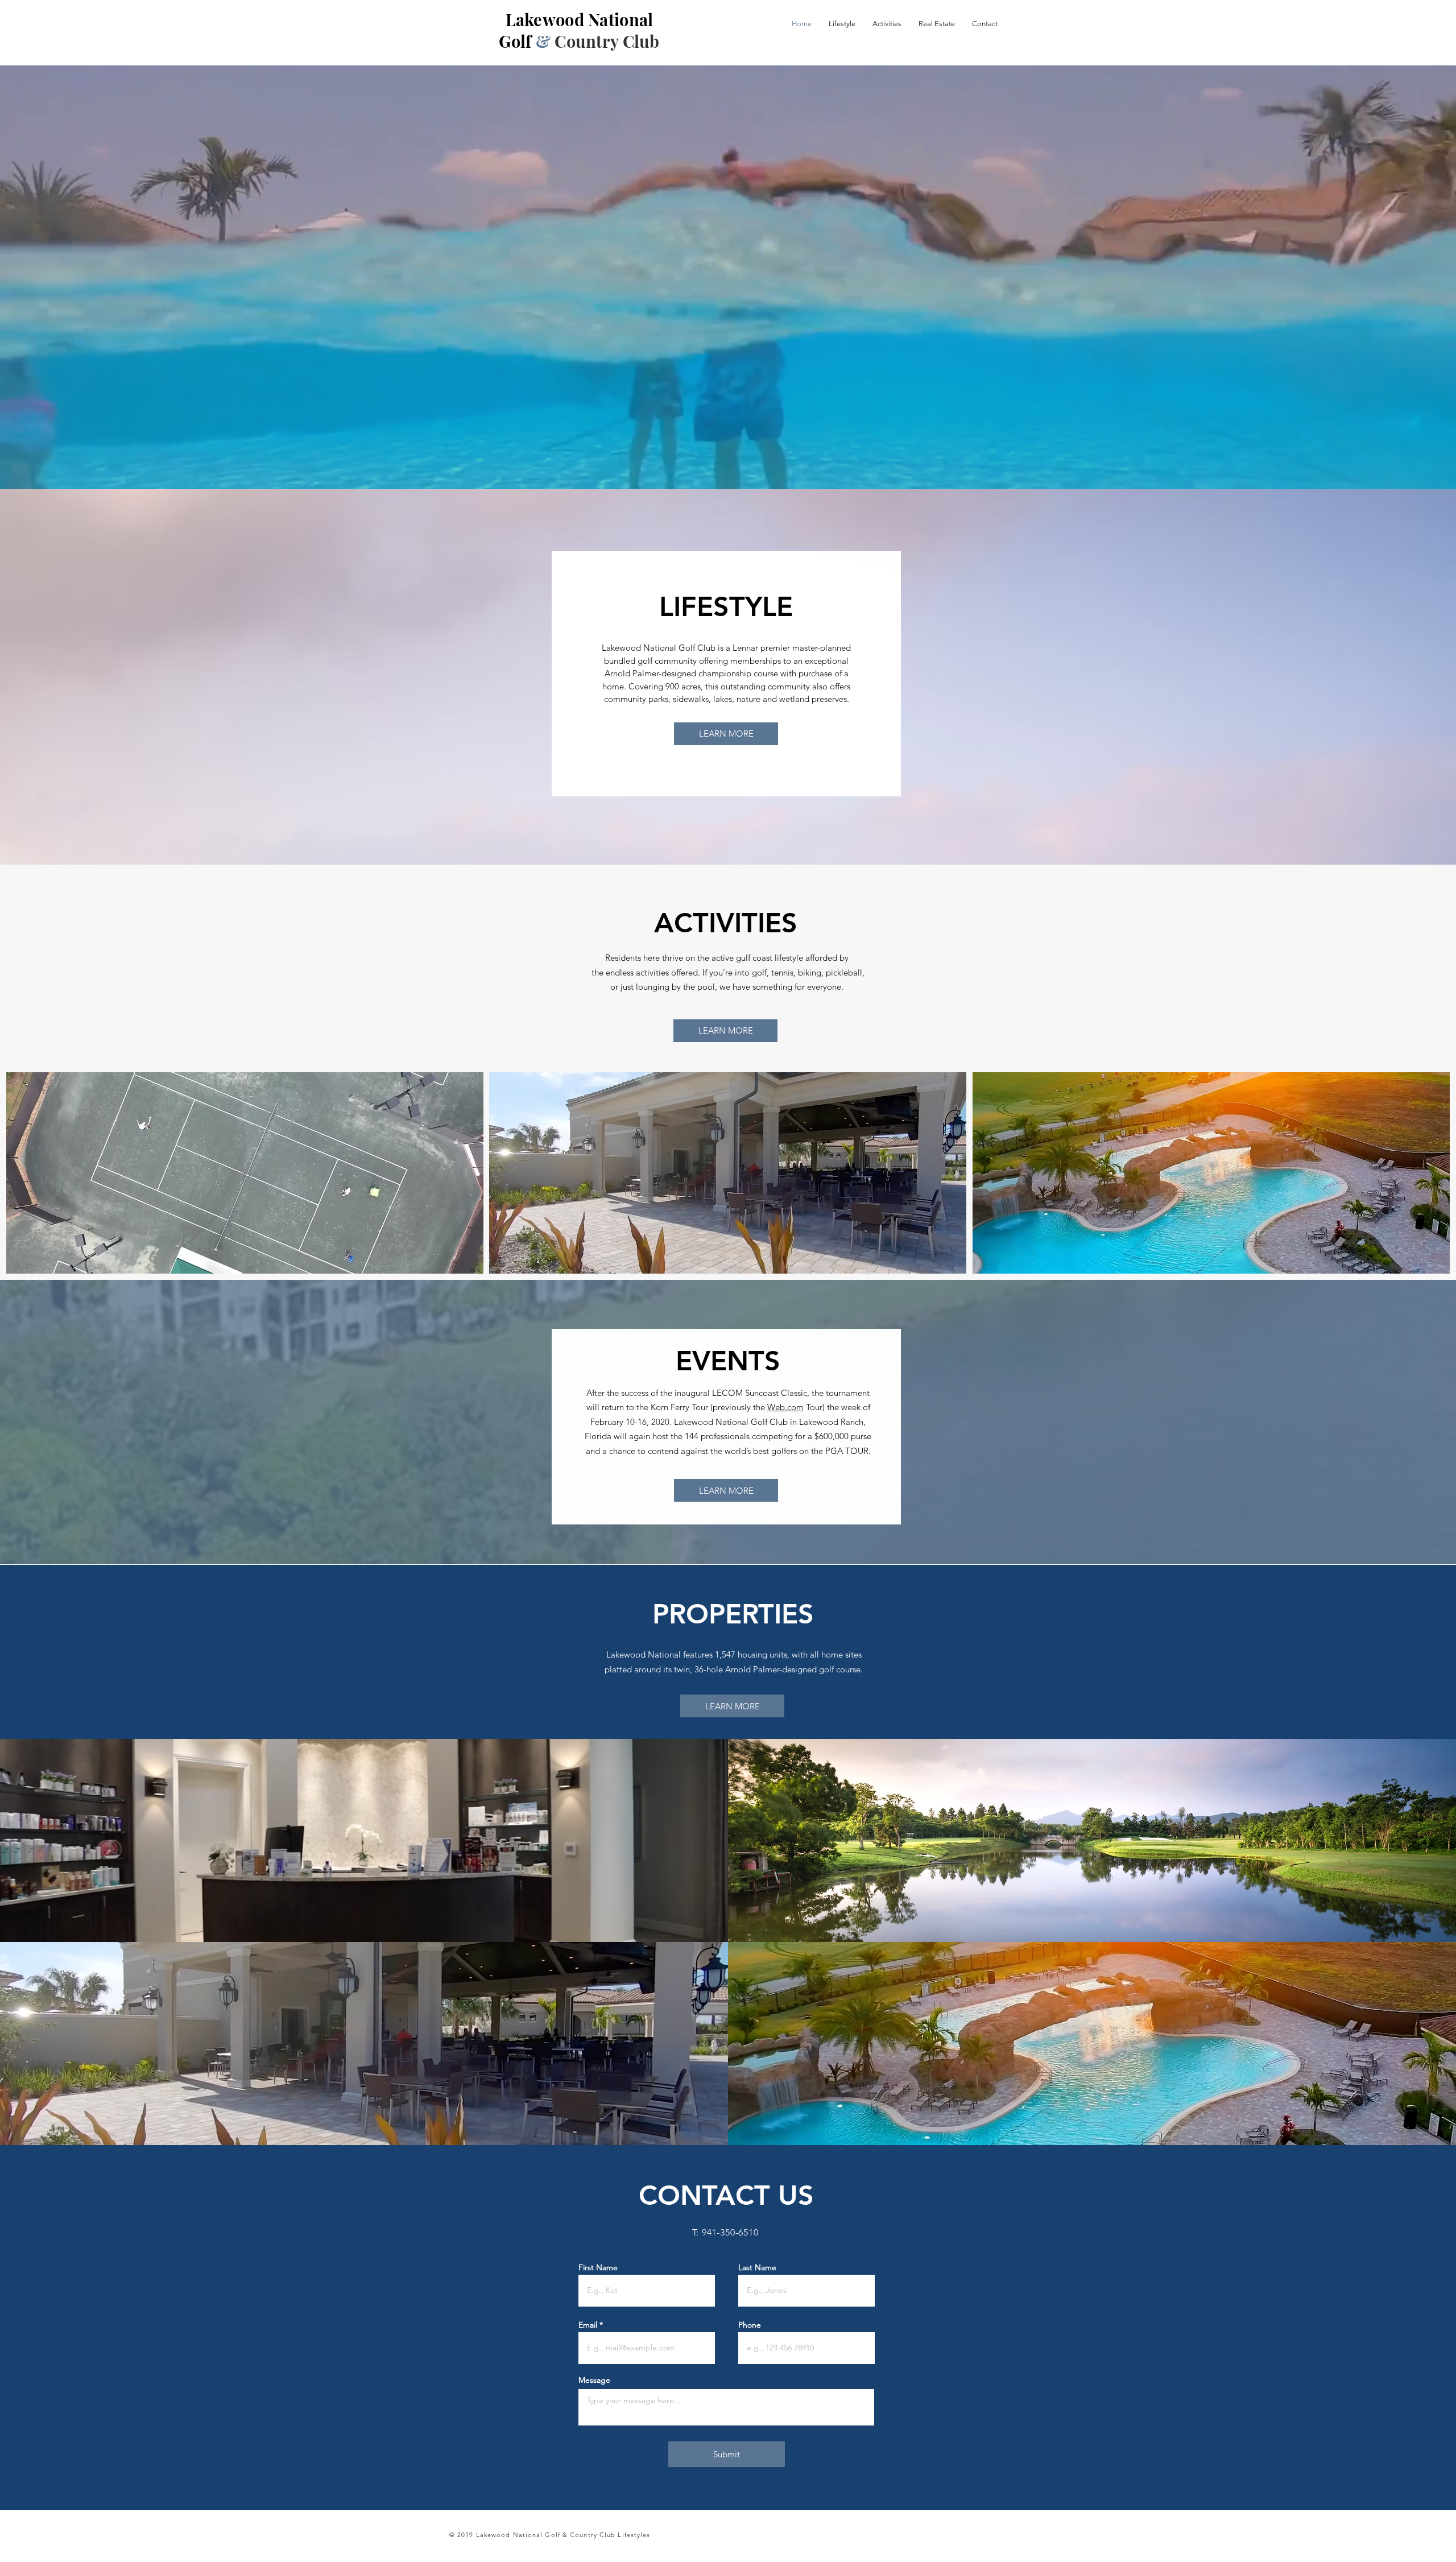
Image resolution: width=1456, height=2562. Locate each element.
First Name (598, 2267)
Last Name (757, 2267)
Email (588, 2325)
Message (594, 2380)
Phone (750, 2325)
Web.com (785, 1407)
